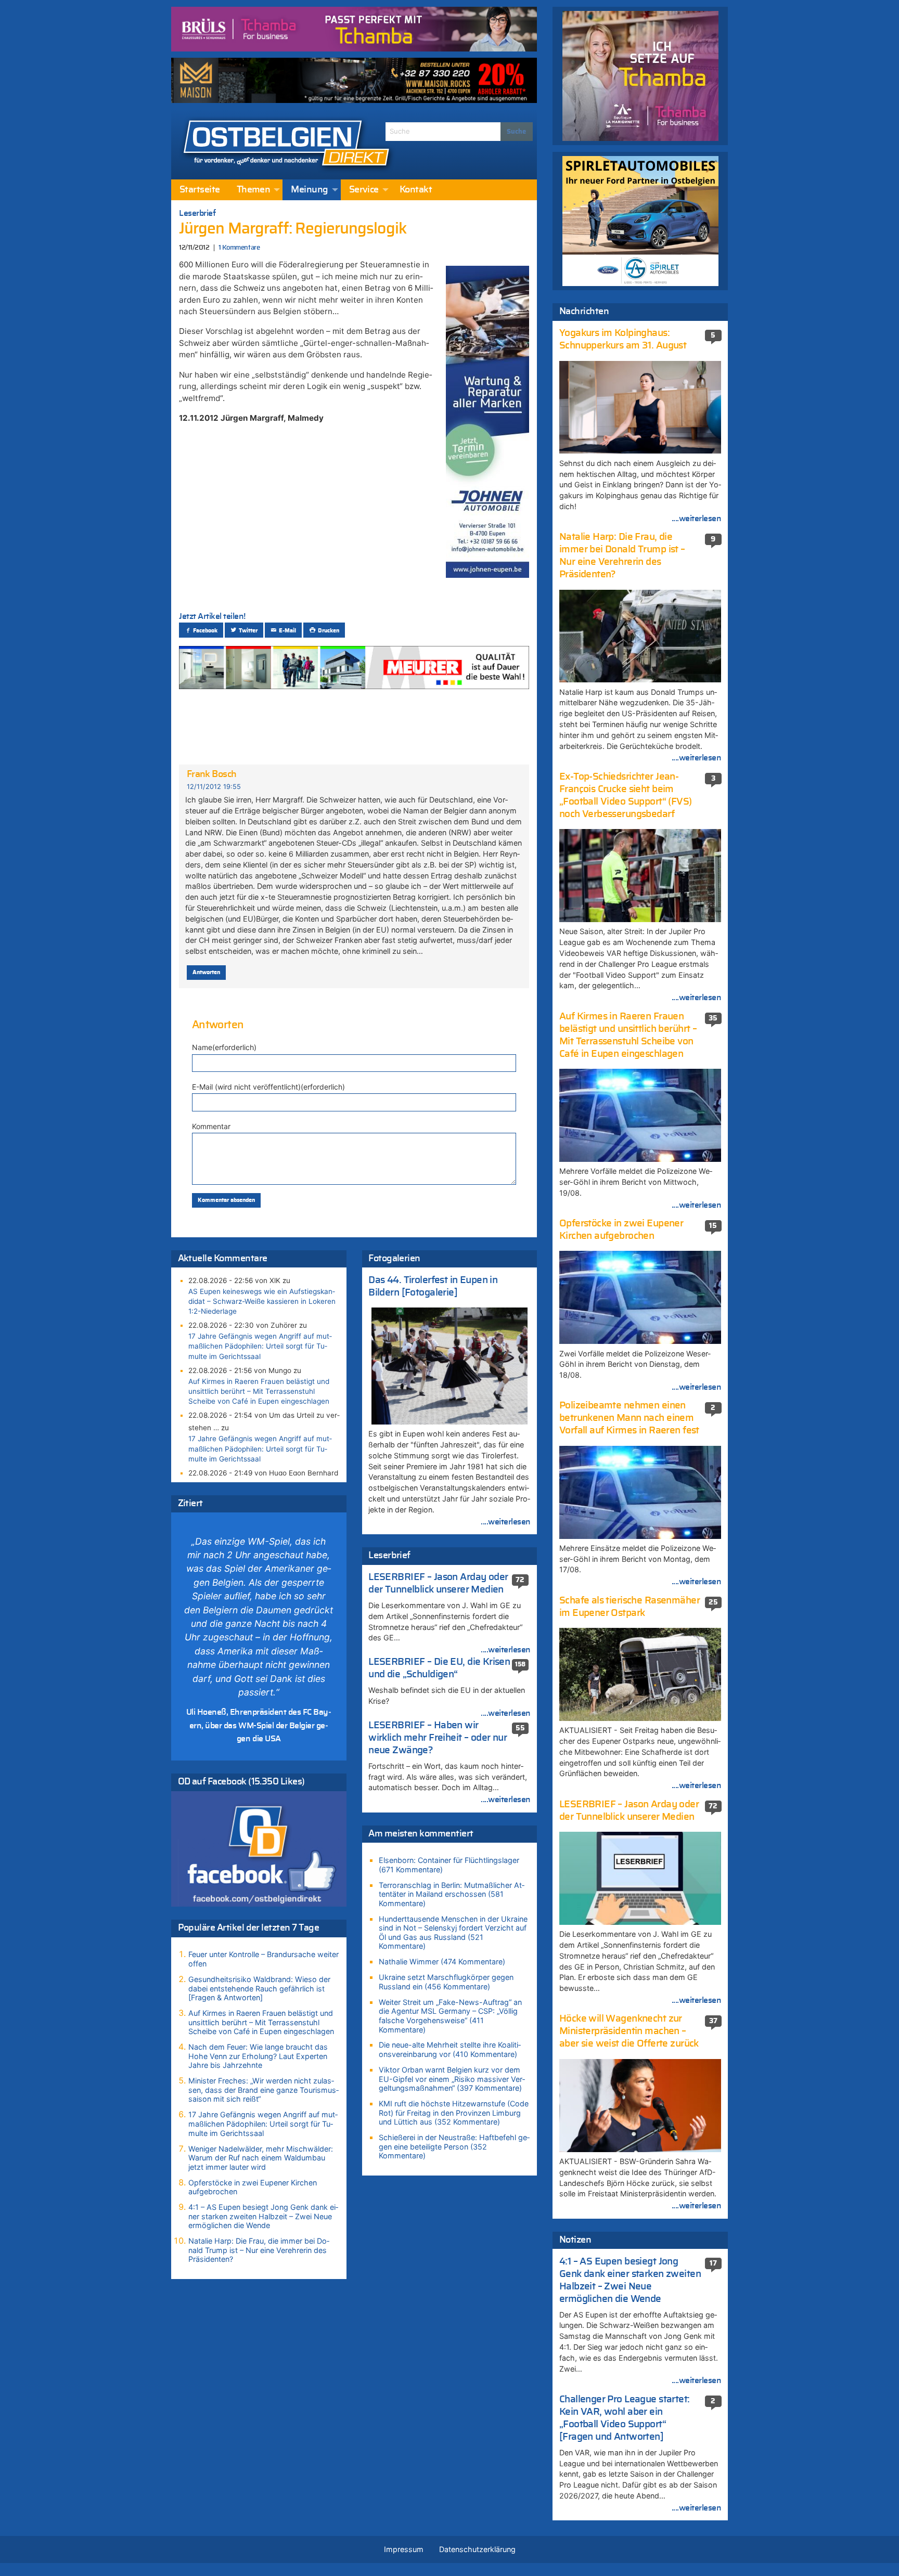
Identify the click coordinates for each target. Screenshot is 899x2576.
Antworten (206, 972)
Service (364, 190)
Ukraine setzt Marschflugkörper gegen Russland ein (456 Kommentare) (446, 1982)
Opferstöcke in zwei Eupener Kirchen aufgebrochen (253, 2187)
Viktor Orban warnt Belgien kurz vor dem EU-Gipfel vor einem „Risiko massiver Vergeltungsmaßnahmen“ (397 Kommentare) (452, 2079)
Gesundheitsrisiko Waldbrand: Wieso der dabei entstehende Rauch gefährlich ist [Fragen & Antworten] (259, 1988)
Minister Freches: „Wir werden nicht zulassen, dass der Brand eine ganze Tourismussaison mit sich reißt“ (264, 2090)
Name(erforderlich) (224, 1047)
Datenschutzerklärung (477, 2549)
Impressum (404, 2549)
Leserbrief (197, 213)
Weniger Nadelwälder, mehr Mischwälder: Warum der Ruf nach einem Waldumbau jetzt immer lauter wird (261, 2158)
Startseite (200, 190)
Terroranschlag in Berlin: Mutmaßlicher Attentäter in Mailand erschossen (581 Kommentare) (452, 1894)
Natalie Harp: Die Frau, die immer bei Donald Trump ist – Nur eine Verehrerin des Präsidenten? (259, 2250)
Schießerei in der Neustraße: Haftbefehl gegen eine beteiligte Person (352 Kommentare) (454, 2146)
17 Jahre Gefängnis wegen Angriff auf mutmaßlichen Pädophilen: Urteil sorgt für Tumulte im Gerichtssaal (260, 1346)
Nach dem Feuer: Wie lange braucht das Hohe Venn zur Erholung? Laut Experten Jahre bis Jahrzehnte (258, 2056)
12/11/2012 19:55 (214, 787)
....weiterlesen (506, 1522)
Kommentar (211, 1126)
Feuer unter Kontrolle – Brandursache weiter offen (264, 1959)
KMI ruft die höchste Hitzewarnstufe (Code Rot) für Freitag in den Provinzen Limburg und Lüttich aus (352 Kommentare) (454, 2113)
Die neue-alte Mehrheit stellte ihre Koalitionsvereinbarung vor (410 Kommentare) (450, 2049)
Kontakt (416, 190)
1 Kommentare (239, 248)
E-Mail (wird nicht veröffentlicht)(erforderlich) (268, 1087)
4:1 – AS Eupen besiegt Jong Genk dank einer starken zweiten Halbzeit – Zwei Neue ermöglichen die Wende (263, 2216)
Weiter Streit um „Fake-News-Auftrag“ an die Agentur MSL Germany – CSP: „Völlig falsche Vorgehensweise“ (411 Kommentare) (450, 2016)
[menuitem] (200, 190)
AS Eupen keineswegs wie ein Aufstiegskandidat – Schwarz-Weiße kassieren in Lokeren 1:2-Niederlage (262, 1301)
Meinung (309, 190)
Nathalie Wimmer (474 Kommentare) (442, 1962)
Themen (254, 190)
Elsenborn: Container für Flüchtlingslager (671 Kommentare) (449, 1865)
